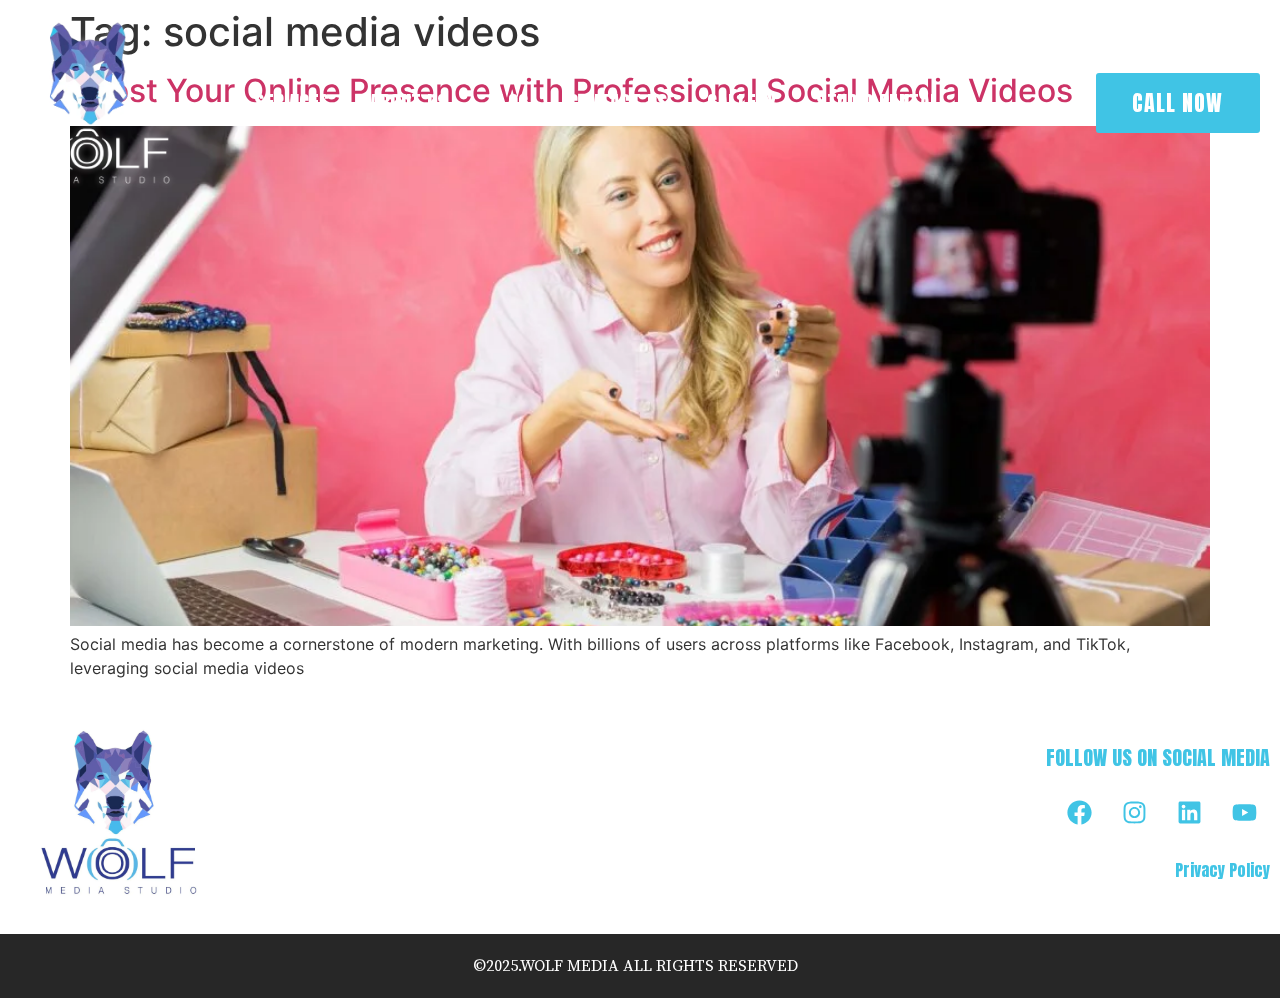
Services (291, 102)
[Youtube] (1245, 813)
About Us (409, 102)
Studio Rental (877, 102)
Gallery (741, 102)
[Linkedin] (1190, 813)
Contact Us (617, 102)
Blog (508, 102)
